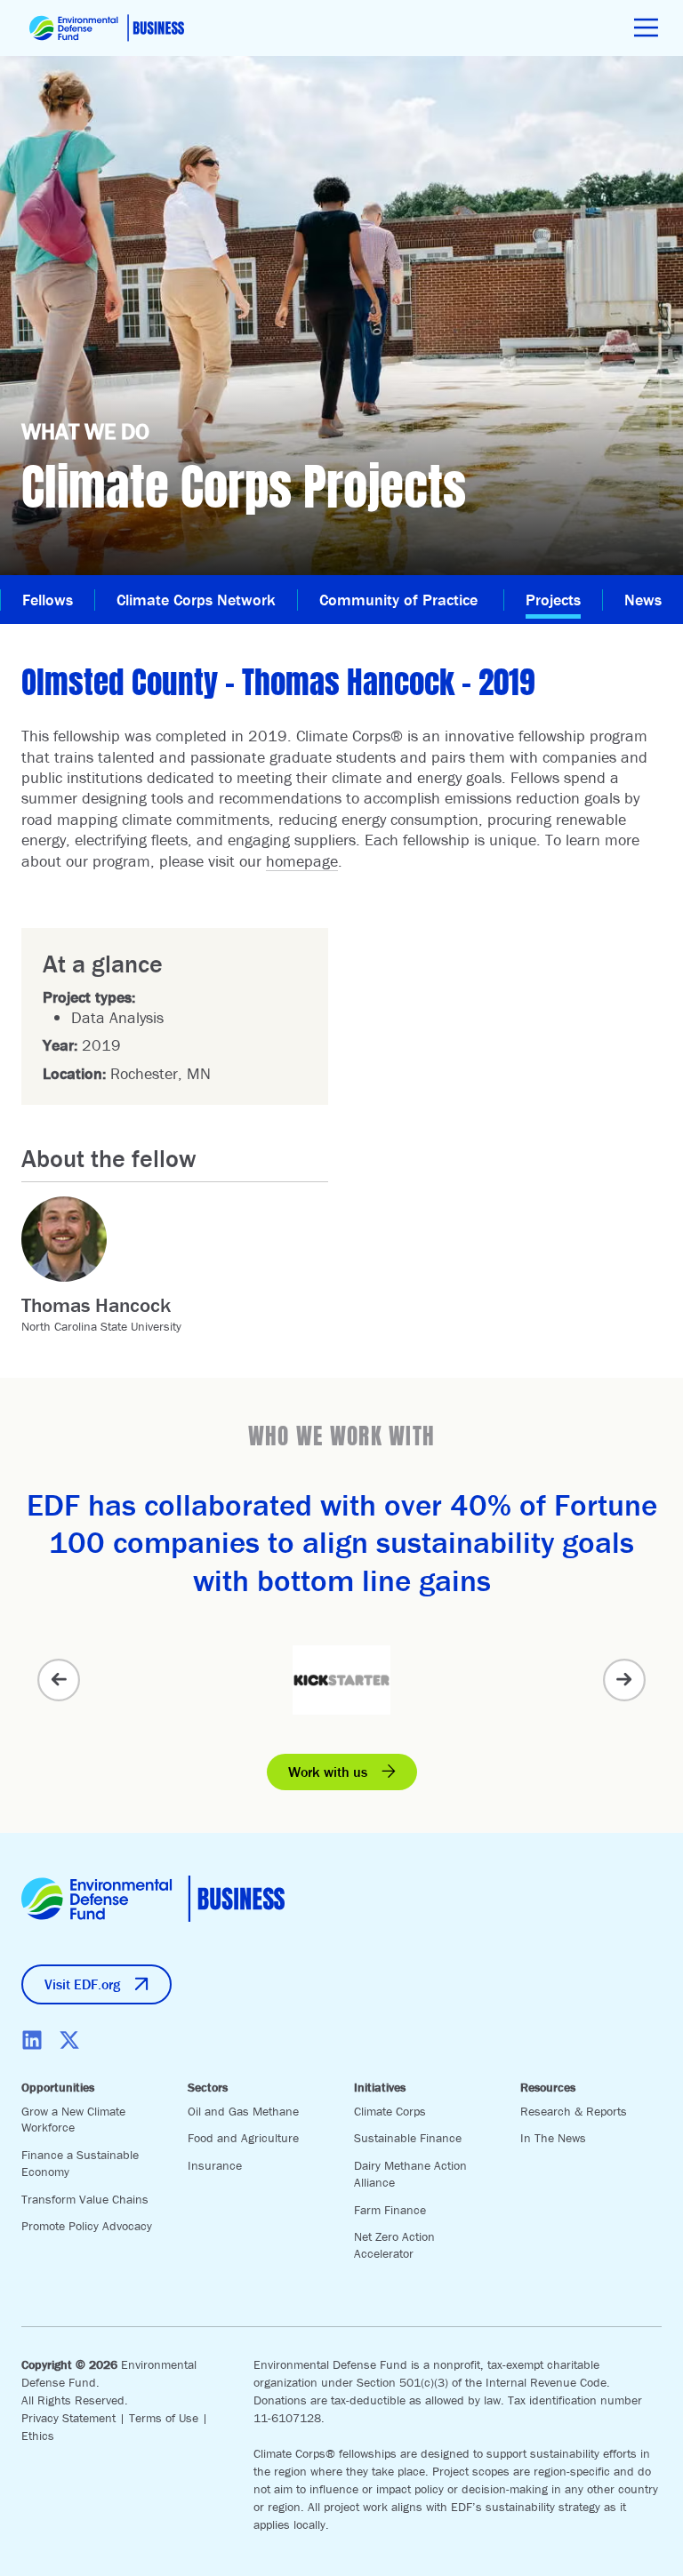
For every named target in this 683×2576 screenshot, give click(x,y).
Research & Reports (574, 2111)
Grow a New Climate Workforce (73, 2120)
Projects (553, 600)
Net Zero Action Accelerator (394, 2245)
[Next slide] (624, 1680)
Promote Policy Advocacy (87, 2226)
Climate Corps (390, 2111)
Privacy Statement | (75, 2418)
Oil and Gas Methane (243, 2111)
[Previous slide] (59, 1680)
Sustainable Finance (408, 2138)
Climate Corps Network (196, 600)
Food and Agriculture (243, 2138)
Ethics (38, 2436)
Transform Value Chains (85, 2199)
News (643, 600)
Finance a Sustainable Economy (80, 2163)
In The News (553, 2138)
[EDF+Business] (107, 28)
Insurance (215, 2165)
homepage (302, 861)
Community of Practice (401, 600)
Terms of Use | (169, 2418)
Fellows (48, 600)
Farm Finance (390, 2210)
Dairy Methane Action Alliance (410, 2174)
